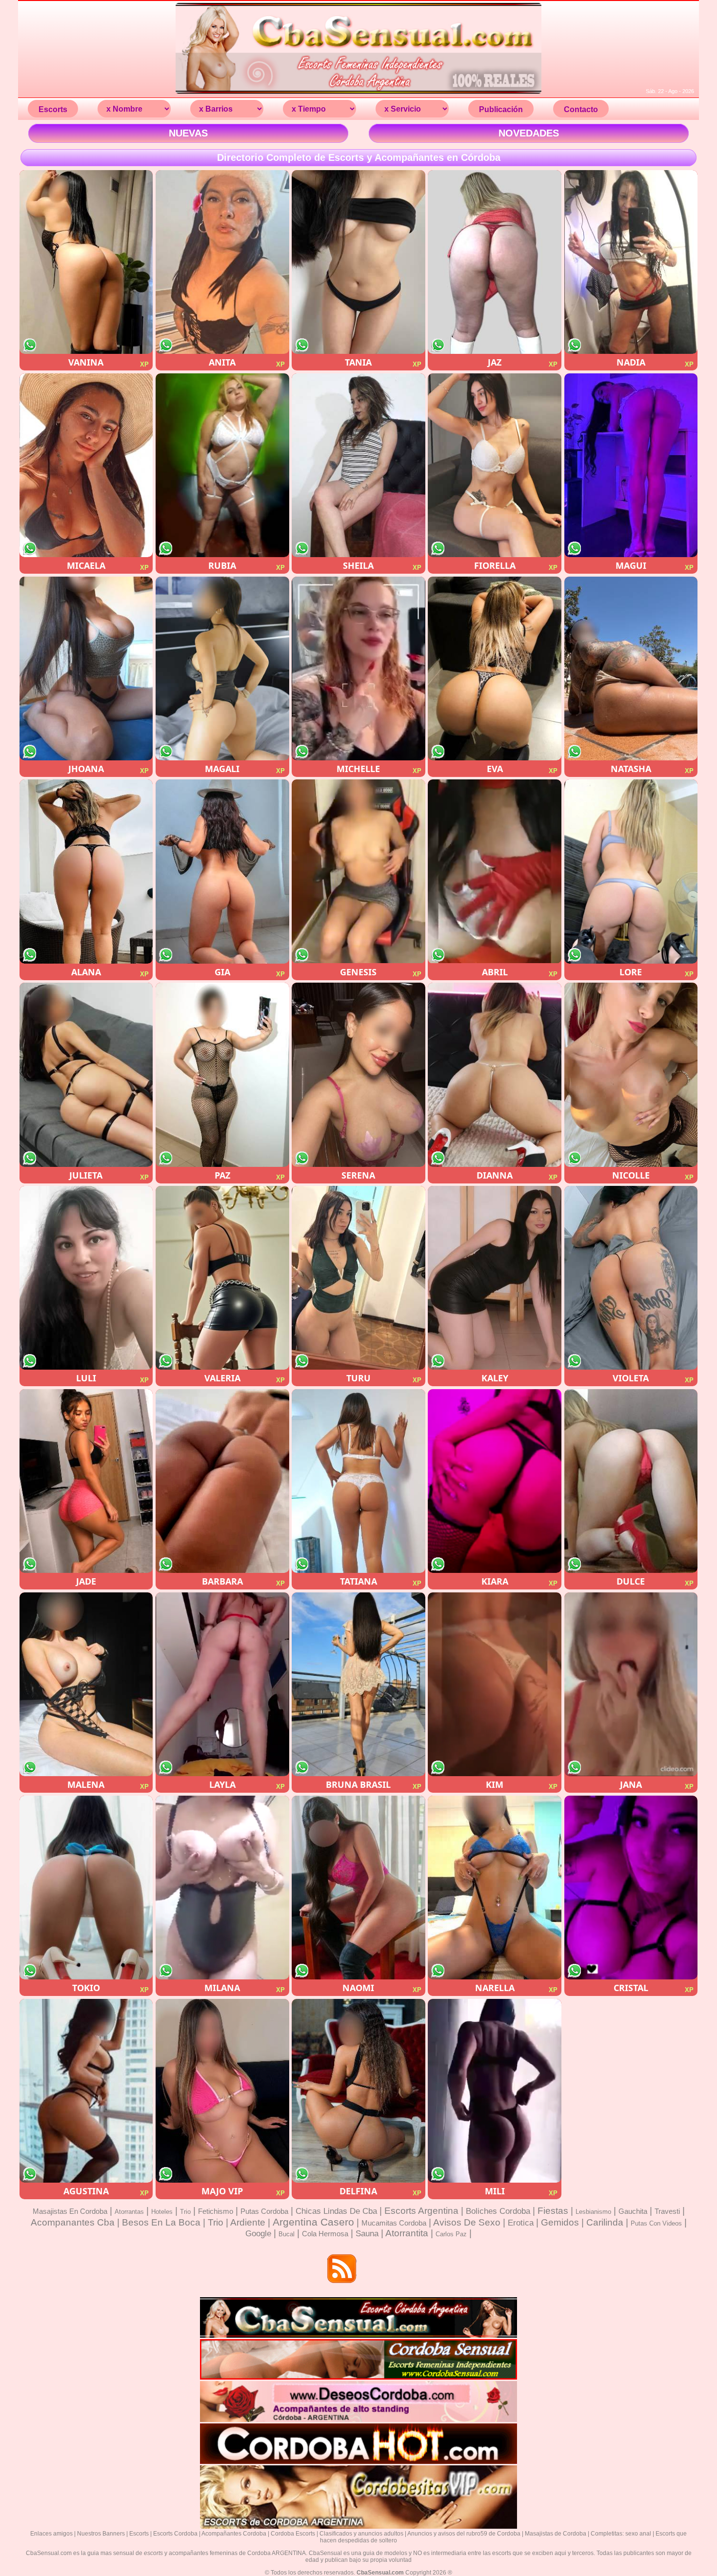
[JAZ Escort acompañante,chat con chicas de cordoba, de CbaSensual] (495, 262)
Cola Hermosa (325, 2234)
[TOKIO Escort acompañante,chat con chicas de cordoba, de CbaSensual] (86, 1888)
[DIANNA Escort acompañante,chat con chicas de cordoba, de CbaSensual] (495, 1075)
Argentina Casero (313, 2222)
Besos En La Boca (161, 2222)
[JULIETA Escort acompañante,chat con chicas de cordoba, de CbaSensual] (86, 1075)
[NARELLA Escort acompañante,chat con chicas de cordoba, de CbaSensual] (495, 1888)
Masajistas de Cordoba (556, 2534)
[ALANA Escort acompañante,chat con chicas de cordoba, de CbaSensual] (86, 871)
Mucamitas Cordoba (394, 2223)
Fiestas (553, 2211)
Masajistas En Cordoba (70, 2211)
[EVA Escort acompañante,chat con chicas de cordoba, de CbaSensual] (495, 668)
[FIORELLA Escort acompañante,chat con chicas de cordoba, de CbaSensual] (495, 465)
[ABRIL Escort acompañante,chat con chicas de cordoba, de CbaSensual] (495, 871)
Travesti (667, 2211)
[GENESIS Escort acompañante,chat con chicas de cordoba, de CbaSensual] (358, 871)
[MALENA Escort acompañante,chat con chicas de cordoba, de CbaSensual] (86, 1684)
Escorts (139, 2534)
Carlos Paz (451, 2234)
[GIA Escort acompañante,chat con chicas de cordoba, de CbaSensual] (222, 871)
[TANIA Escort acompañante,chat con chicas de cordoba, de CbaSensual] (358, 262)
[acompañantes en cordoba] (358, 2336)
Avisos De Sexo (467, 2222)
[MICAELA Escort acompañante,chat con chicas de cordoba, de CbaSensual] (86, 465)
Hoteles (162, 2212)
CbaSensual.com (380, 2573)
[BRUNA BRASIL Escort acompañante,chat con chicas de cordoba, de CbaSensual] (358, 1684)
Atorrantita (407, 2233)
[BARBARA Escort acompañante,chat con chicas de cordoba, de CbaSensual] (222, 1481)
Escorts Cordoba (175, 2534)
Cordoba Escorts (293, 2534)
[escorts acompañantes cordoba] (358, 93)
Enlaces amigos (51, 2534)
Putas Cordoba (264, 2211)
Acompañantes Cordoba (234, 2534)
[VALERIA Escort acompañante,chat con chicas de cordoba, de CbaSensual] (222, 1278)
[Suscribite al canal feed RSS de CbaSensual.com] (343, 2270)
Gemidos (560, 2222)
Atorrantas (129, 2212)
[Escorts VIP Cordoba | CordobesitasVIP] (358, 2527)
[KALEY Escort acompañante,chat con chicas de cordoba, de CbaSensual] (495, 1278)
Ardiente (248, 2222)
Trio (185, 2212)
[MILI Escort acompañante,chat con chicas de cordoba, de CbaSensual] (495, 2091)
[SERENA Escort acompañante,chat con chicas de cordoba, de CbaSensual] (358, 1075)
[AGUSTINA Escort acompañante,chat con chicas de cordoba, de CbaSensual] (86, 2091)
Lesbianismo (593, 2212)
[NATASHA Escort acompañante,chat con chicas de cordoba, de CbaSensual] (631, 668)
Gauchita (633, 2211)
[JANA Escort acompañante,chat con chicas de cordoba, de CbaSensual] (631, 1684)
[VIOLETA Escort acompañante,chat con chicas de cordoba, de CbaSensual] (631, 1278)
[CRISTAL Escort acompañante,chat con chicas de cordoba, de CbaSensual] (631, 1888)
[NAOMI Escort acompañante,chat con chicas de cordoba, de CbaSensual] (358, 1888)
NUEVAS (188, 133)
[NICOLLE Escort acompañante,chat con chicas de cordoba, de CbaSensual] (631, 1075)
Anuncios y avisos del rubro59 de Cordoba (464, 2534)
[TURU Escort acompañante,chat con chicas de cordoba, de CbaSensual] (358, 1278)
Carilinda (605, 2222)
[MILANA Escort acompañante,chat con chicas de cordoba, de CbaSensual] (222, 1888)
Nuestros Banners (101, 2534)
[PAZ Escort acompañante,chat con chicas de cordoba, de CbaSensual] (222, 1075)
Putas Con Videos (656, 2223)
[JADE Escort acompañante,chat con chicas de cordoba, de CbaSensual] (86, 1481)
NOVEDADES (529, 133)
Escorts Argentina (421, 2211)
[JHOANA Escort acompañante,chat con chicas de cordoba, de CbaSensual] (86, 668)
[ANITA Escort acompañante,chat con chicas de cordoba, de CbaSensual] (222, 262)
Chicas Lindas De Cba (336, 2211)
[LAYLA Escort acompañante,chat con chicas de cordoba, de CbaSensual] (222, 1684)
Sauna (367, 2234)
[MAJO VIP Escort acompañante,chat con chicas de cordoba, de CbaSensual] (222, 2091)
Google (258, 2234)
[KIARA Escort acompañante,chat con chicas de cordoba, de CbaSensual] (495, 1481)
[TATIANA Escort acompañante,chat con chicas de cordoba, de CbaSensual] (358, 1481)
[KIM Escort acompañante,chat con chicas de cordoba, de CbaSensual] (495, 1684)
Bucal (287, 2234)
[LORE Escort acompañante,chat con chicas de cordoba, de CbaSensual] (631, 871)
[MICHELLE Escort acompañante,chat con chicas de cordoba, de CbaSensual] (358, 668)
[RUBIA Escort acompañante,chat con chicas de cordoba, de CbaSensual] (222, 465)
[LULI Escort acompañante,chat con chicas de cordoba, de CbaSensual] (86, 1278)
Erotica (521, 2223)
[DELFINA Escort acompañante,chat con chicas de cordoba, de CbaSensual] (358, 2091)
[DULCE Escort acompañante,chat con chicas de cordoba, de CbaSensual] (631, 1481)
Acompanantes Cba (73, 2222)
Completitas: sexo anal (621, 2534)
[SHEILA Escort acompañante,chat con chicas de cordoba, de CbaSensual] (358, 465)
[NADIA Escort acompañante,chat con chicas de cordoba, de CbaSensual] (631, 262)
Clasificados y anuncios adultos (361, 2534)
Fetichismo (216, 2211)
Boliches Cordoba (498, 2211)
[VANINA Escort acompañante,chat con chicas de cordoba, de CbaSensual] (86, 262)
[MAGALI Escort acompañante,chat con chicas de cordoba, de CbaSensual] (222, 668)
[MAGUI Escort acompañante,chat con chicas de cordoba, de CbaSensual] (631, 465)
